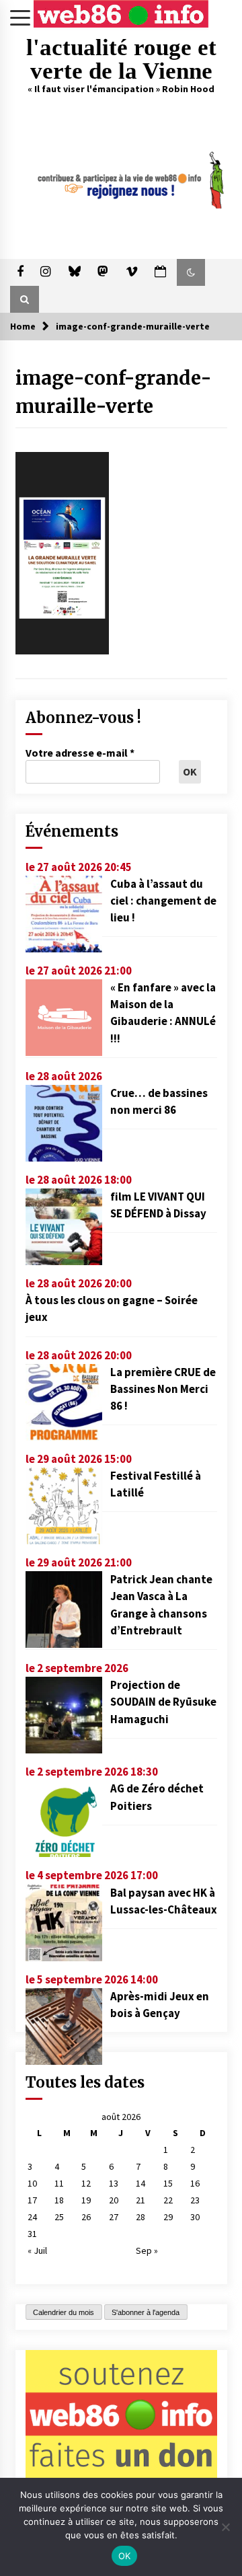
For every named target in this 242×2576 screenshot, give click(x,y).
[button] (191, 272)
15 (168, 2183)
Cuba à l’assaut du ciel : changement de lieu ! (163, 901)
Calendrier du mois (64, 2312)
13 (114, 2183)
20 (114, 2200)
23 (195, 2200)
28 (140, 2217)
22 (168, 2200)
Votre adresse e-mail (80, 753)
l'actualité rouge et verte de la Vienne (121, 59)
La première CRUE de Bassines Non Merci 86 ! (163, 1389)
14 (140, 2183)
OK (125, 2556)
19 (86, 2200)
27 (114, 2217)
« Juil (37, 2250)
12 (86, 2183)
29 (168, 2217)
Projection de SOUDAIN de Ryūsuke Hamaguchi (163, 1702)
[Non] (225, 2527)
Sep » (147, 2250)
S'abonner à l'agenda (146, 2312)
